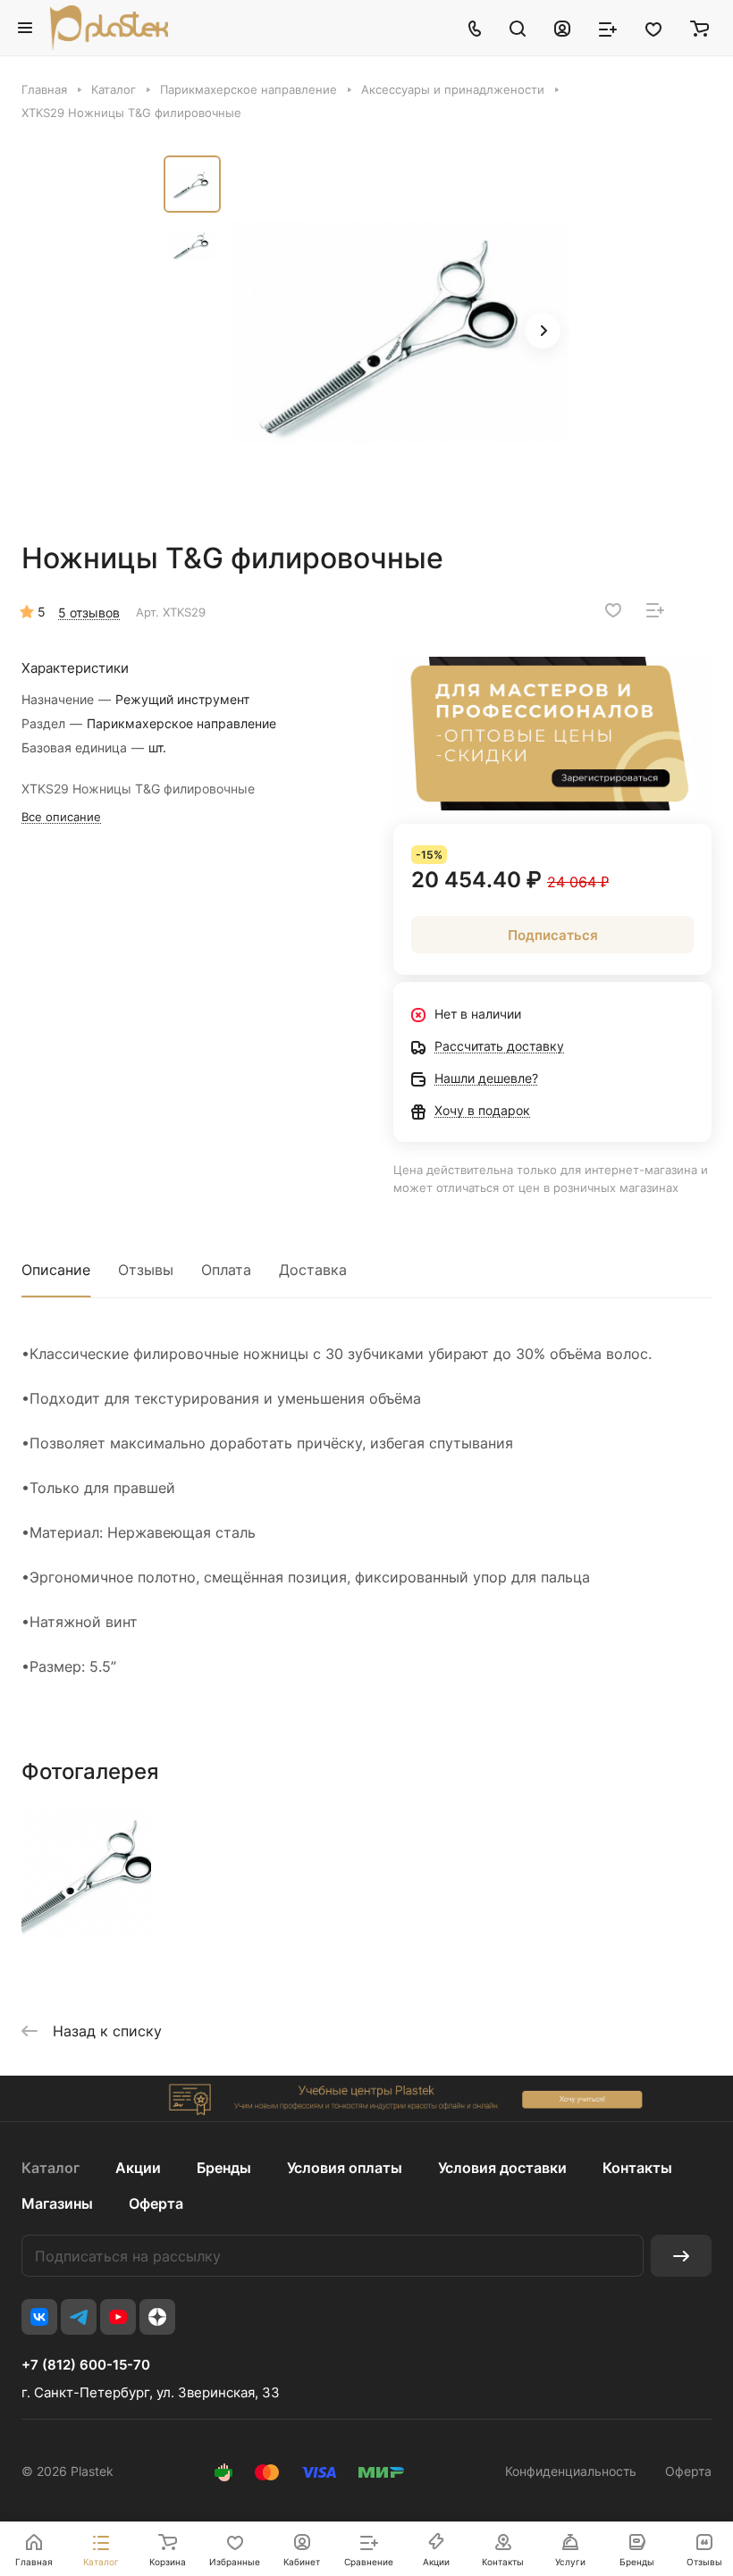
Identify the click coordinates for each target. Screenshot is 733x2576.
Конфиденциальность (571, 2471)
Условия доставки (502, 2168)
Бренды (224, 2168)
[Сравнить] (655, 610)
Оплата (226, 1270)
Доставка (313, 1270)
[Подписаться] (681, 2256)
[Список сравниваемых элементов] (608, 28)
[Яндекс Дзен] (157, 2317)
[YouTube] (118, 2317)
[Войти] (562, 28)
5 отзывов (89, 613)
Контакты (637, 2168)
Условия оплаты (345, 2168)
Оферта (156, 2203)
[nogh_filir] (400, 332)
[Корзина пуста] (699, 28)
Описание (56, 1270)
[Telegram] (79, 2317)
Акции (138, 2168)
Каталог (51, 2168)
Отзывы (146, 1270)
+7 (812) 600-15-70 (86, 2365)
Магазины (57, 2203)
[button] (543, 331)
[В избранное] (613, 610)
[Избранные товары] (653, 28)
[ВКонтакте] (39, 2317)
